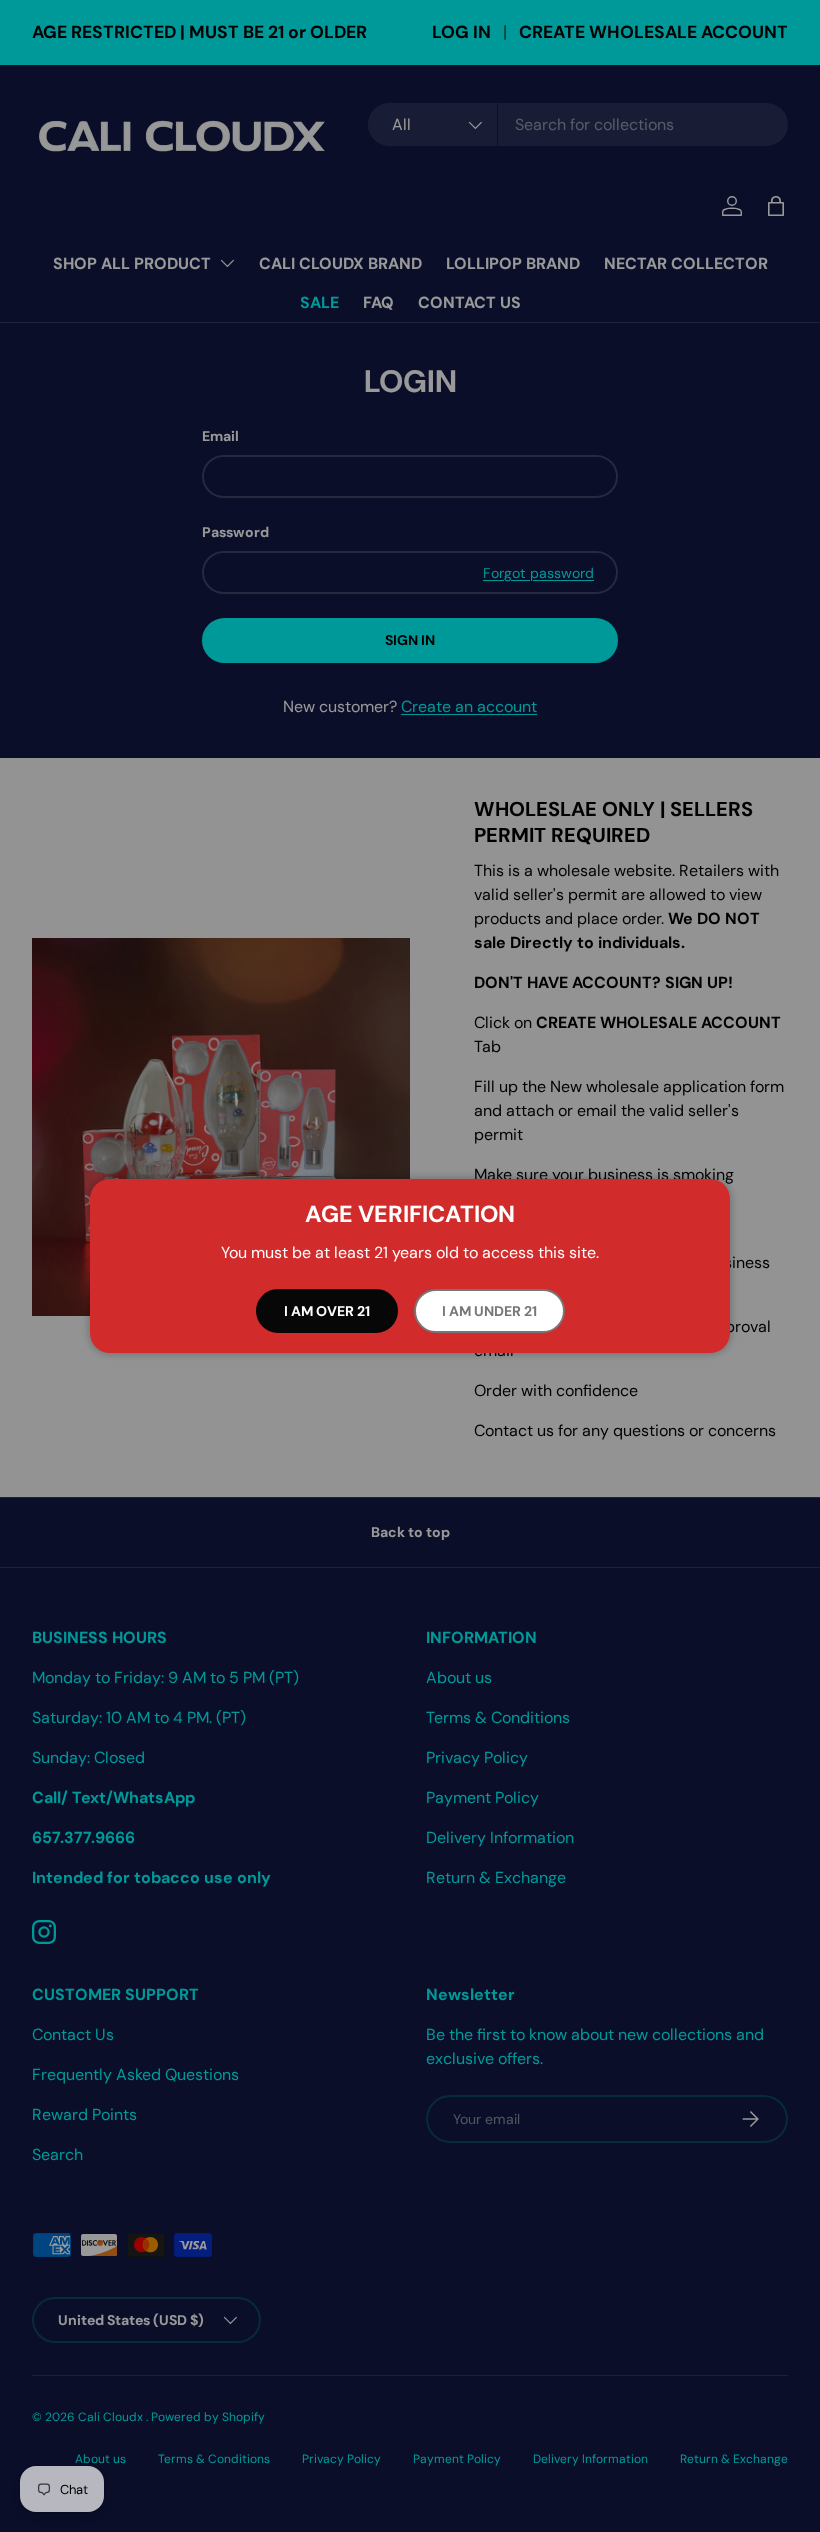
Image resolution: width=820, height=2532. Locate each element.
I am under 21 (489, 1311)
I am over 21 (327, 1311)
